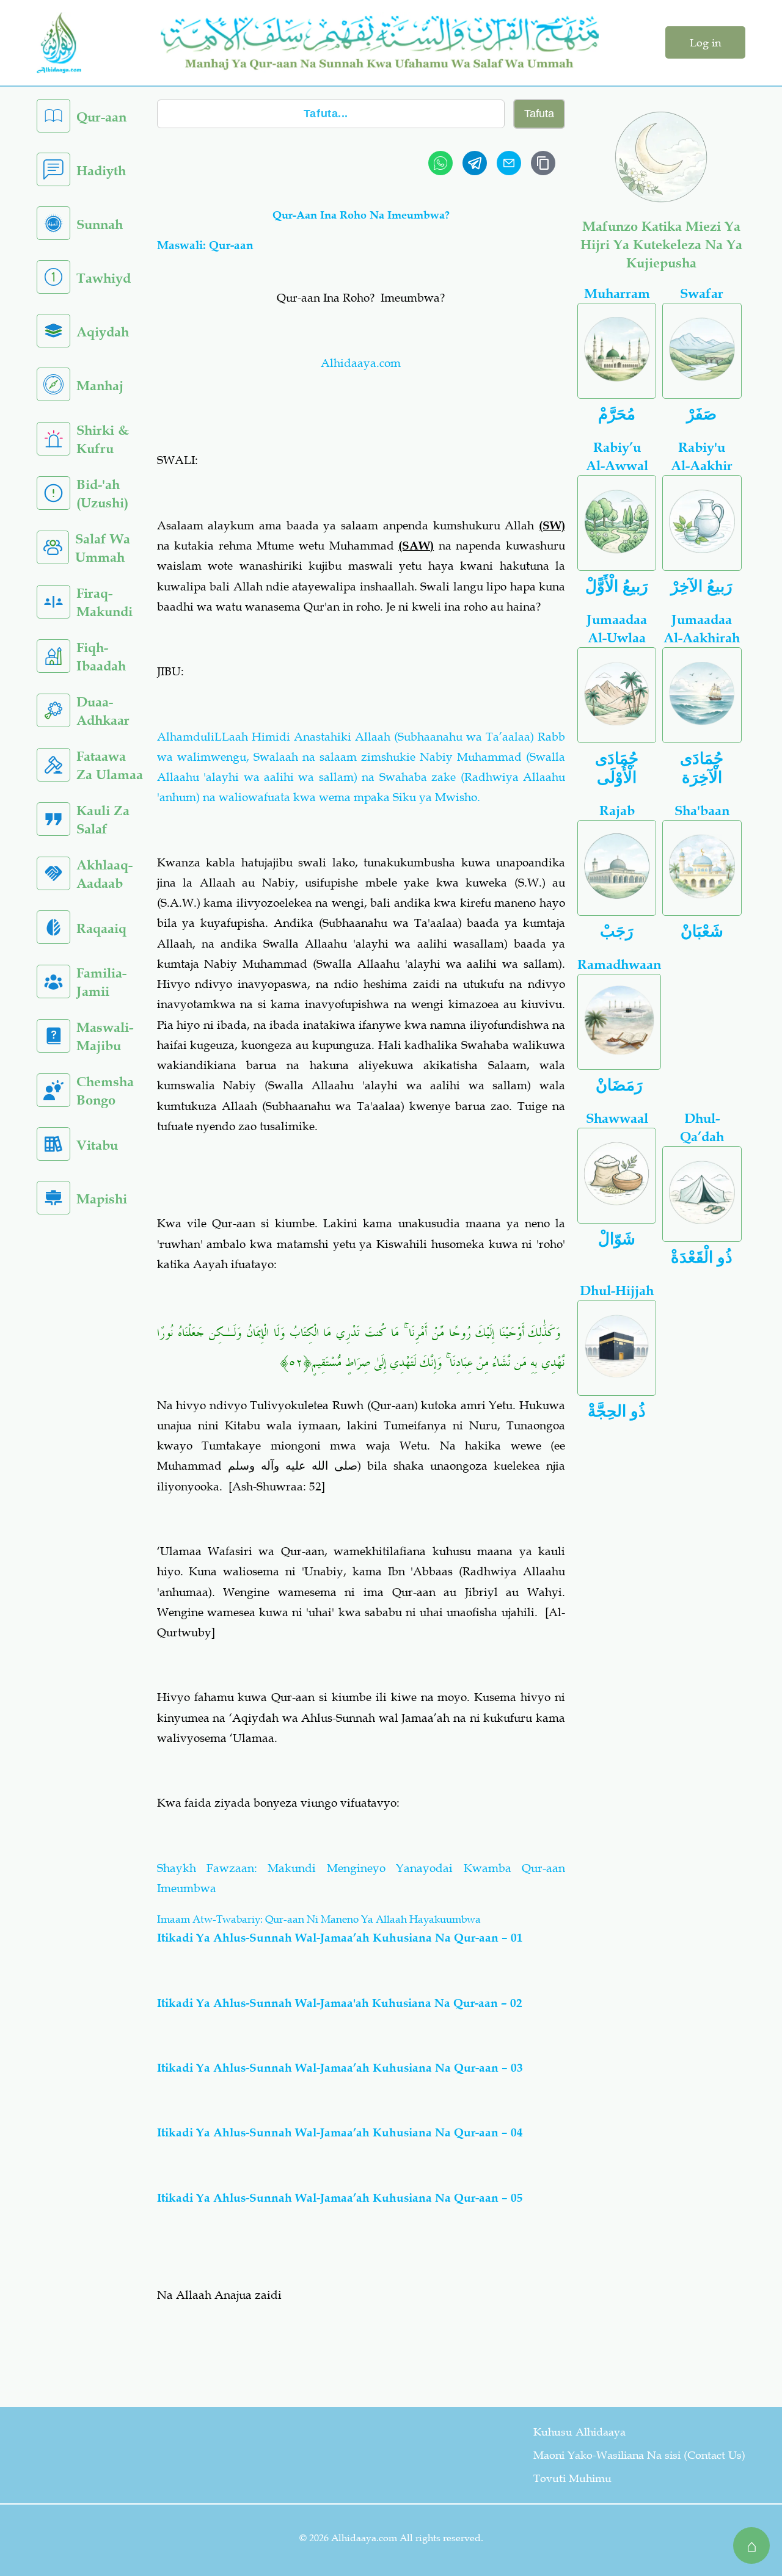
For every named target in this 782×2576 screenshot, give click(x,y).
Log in (705, 43)
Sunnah (100, 224)
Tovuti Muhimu (572, 2478)
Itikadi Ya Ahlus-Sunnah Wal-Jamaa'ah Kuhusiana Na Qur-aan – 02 (340, 2003)
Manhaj (100, 386)
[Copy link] (543, 163)
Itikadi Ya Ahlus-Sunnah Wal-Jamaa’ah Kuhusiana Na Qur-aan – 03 (340, 2068)
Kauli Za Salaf (103, 820)
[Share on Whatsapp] (440, 163)
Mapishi (102, 1199)
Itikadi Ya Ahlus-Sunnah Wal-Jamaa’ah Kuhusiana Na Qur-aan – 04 (340, 2132)
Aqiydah (103, 332)
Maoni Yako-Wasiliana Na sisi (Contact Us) (639, 2455)
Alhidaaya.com (361, 363)
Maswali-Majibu (105, 1036)
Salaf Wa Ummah (103, 548)
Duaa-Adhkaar (103, 711)
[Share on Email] (509, 163)
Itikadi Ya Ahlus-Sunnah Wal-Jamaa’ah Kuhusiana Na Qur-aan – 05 (340, 2198)
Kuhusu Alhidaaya (579, 2432)
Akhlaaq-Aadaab (104, 874)
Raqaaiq (101, 928)
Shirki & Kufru (103, 439)
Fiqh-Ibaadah (101, 657)
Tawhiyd (104, 278)
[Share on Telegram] (475, 163)
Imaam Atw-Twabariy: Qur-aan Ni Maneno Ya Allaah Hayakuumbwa (319, 1919)
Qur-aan (101, 117)
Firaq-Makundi (104, 602)
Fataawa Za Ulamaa (110, 765)
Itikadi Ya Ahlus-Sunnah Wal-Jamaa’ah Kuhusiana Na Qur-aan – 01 (340, 1938)
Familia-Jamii (101, 982)
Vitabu (97, 1145)
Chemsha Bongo (105, 1091)
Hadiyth (101, 171)
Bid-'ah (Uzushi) (102, 494)
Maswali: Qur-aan (205, 245)
